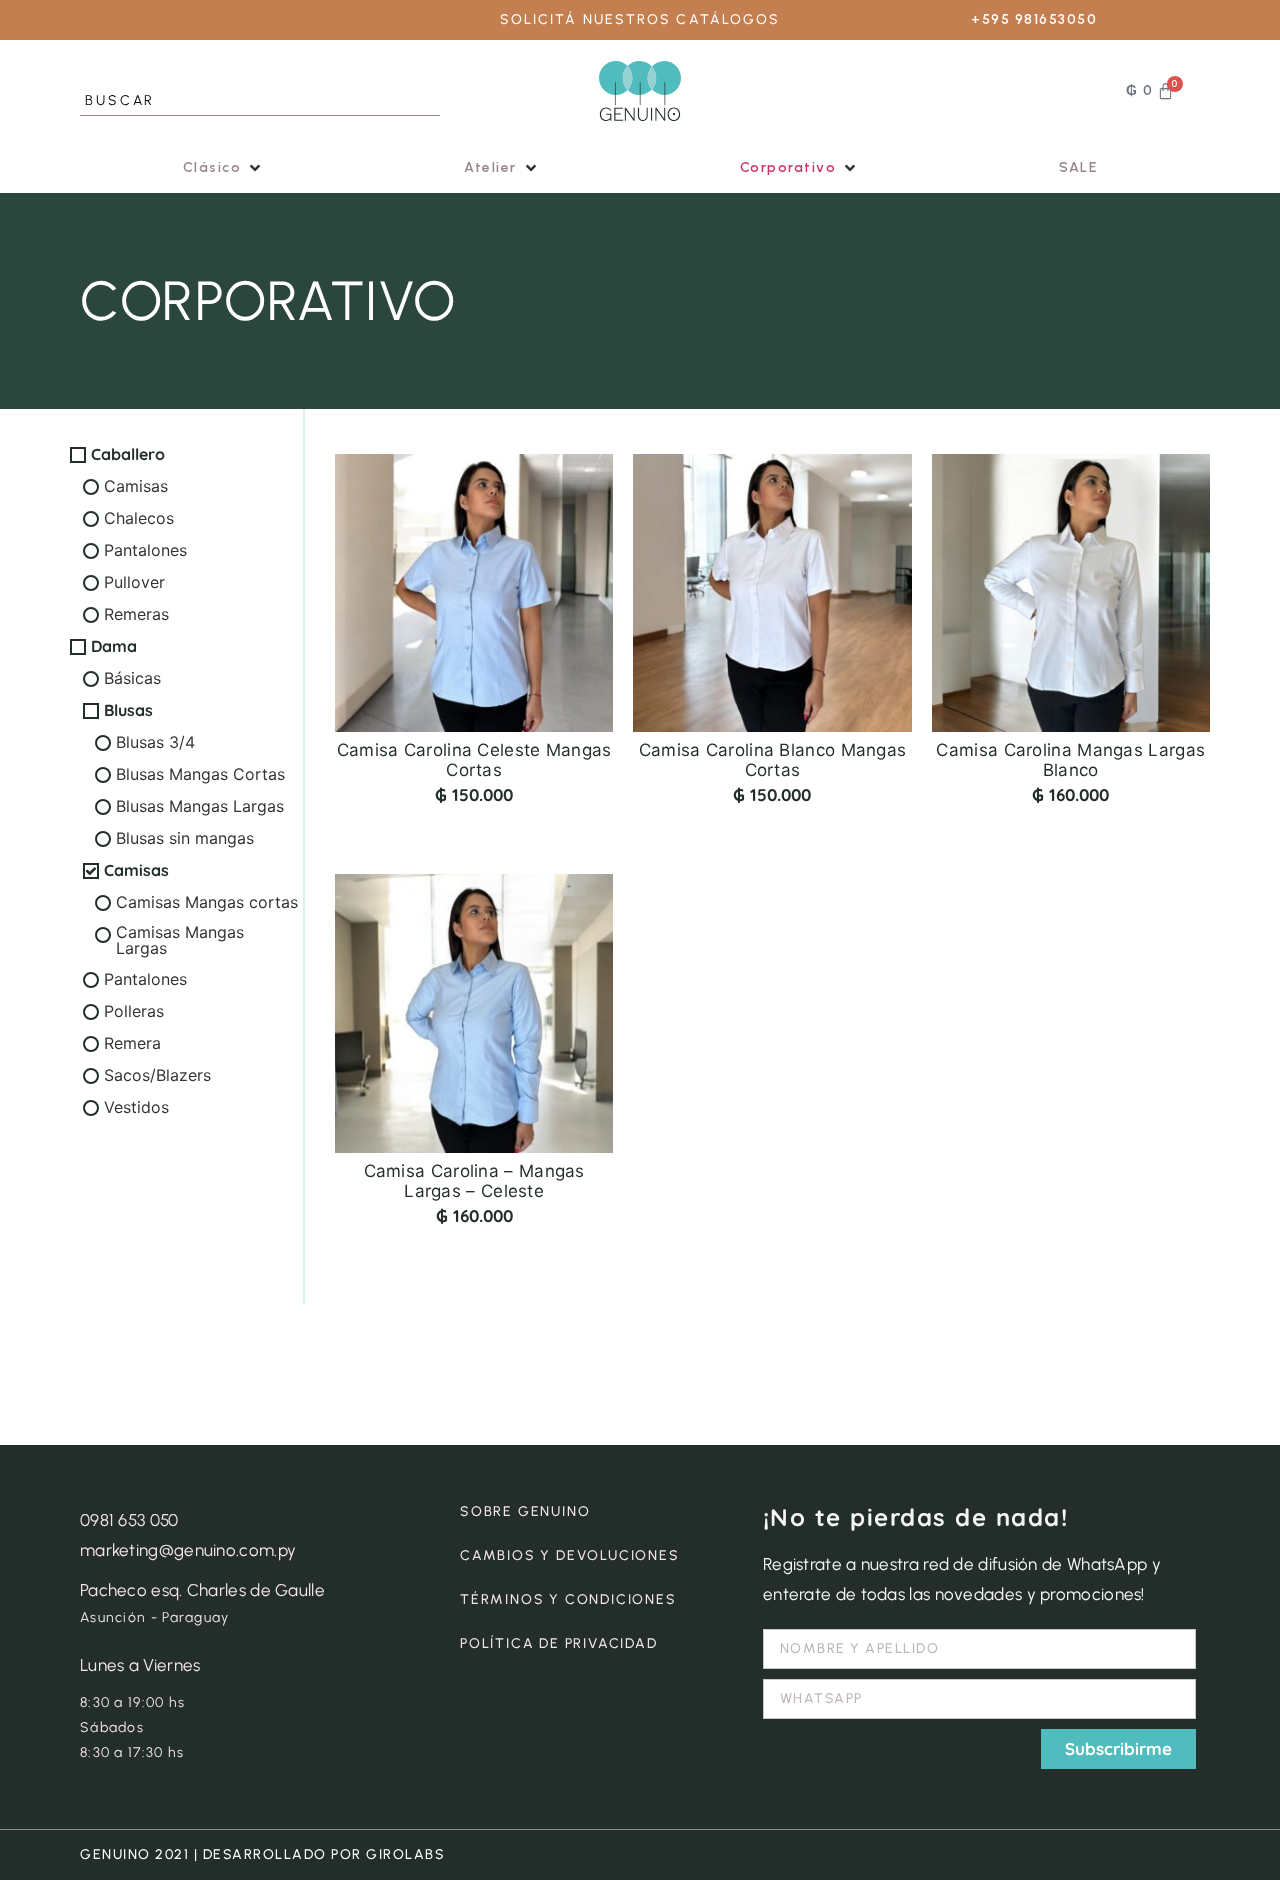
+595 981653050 (1034, 19)
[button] (224, 167)
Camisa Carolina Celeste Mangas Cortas (474, 760)
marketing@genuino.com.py (188, 1550)
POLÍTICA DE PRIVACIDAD (559, 1643)
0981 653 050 (129, 1520)
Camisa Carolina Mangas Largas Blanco (1070, 760)
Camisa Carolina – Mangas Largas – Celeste (474, 1181)
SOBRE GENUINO (525, 1511)
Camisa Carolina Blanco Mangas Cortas (773, 760)
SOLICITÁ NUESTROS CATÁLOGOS (640, 19)
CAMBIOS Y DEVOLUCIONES (570, 1555)
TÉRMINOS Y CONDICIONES (568, 1599)
